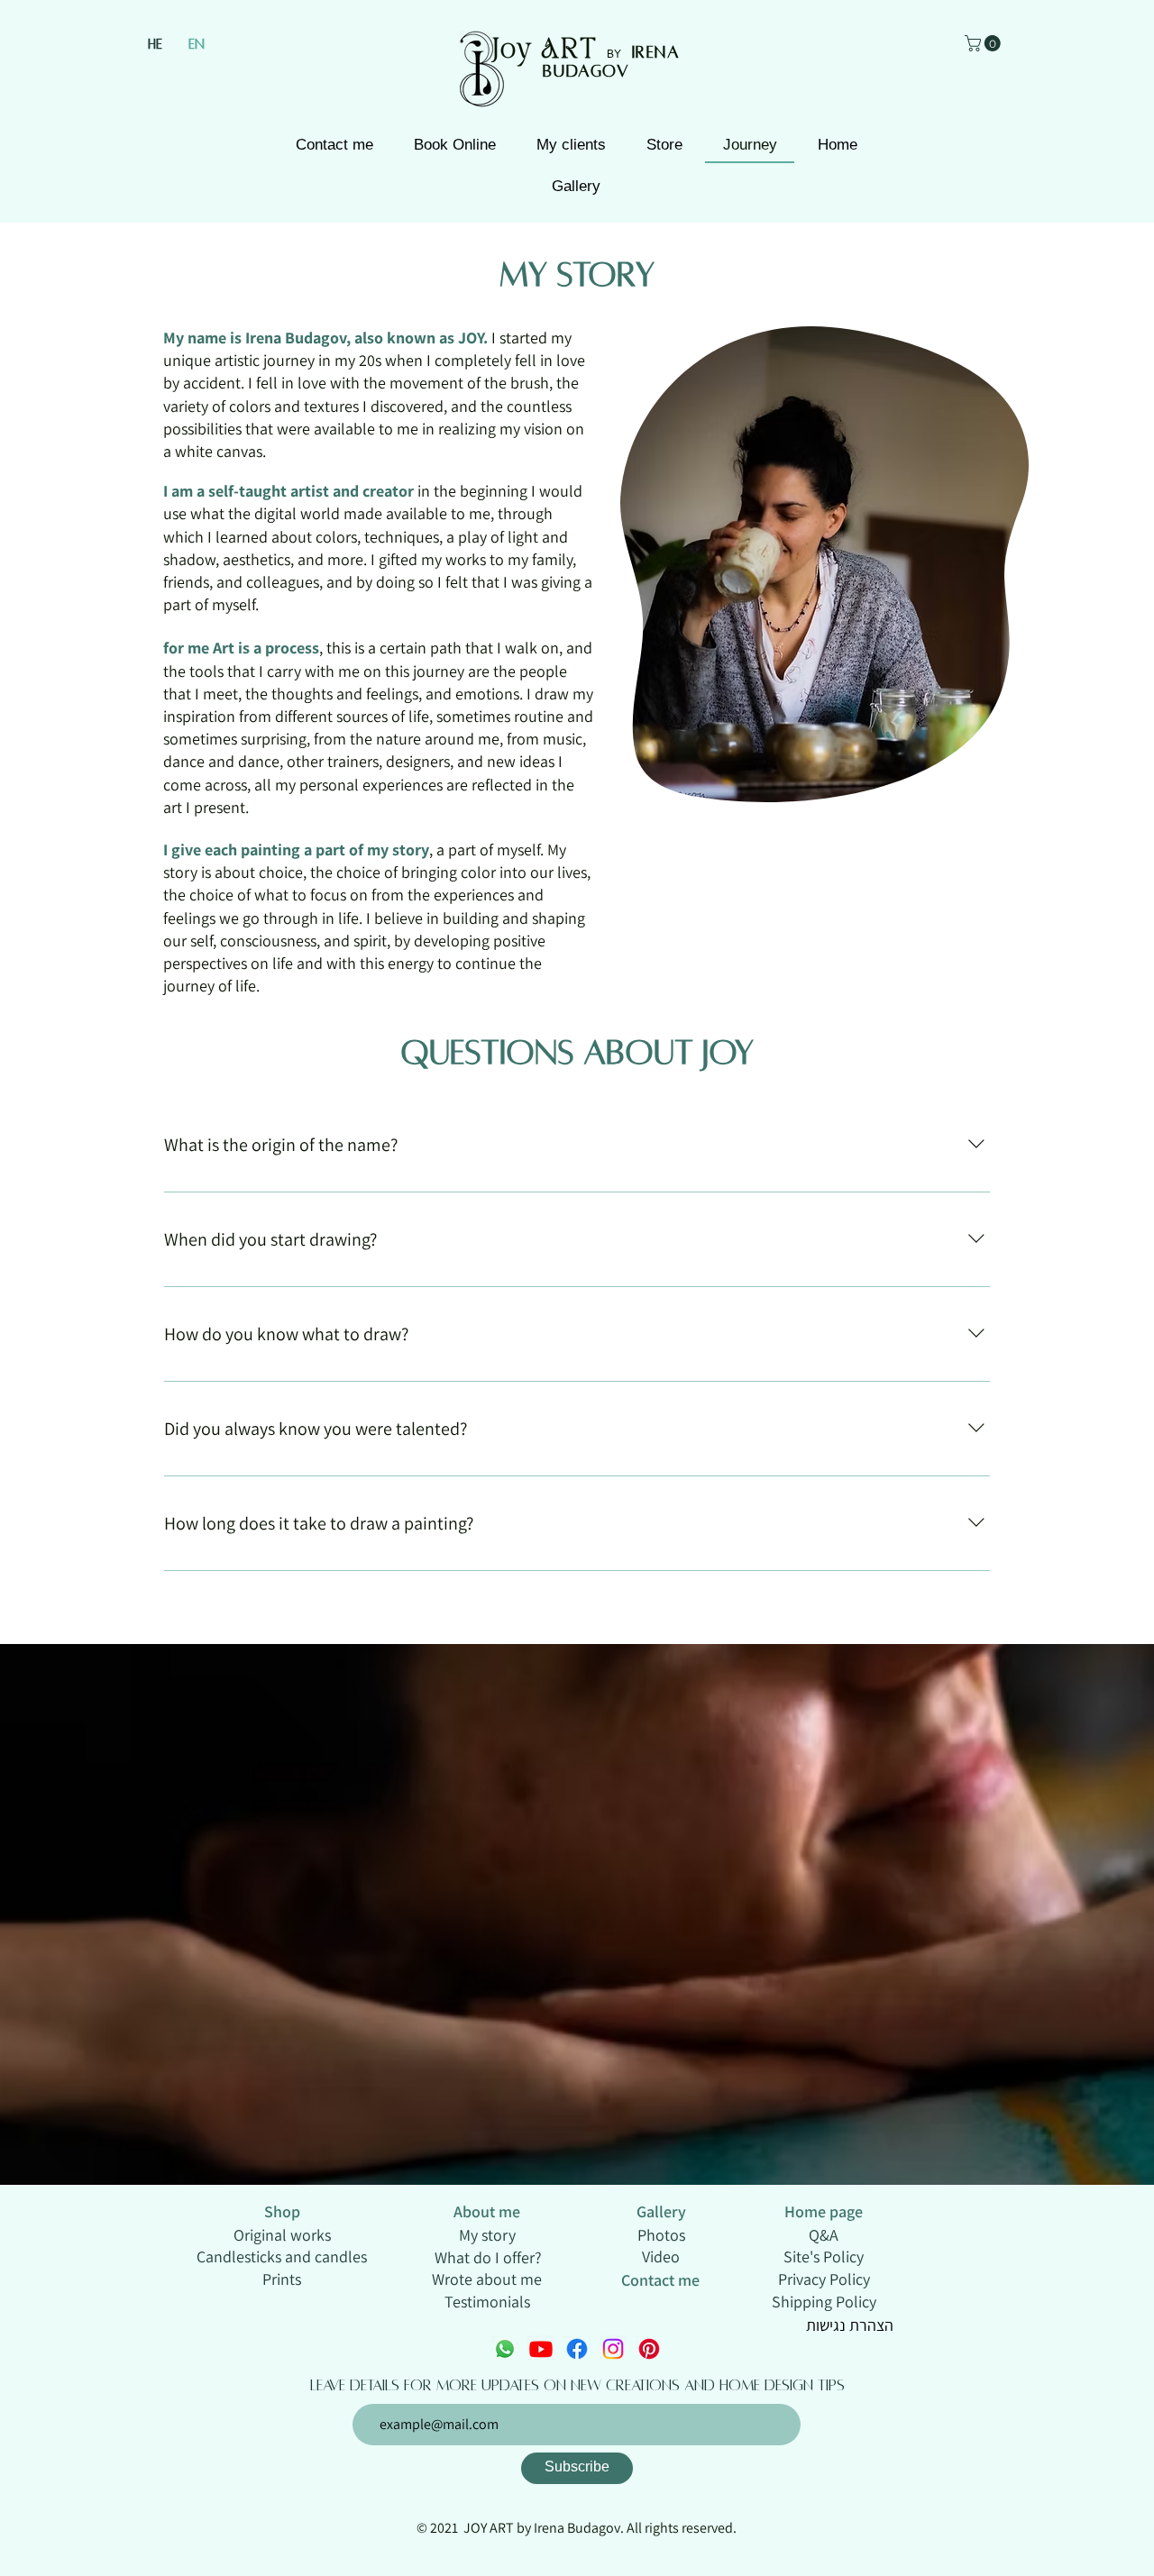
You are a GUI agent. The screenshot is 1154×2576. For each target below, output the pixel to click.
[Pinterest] (649, 2349)
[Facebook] (577, 2349)
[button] (985, 43)
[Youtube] (541, 2349)
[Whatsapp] (505, 2349)
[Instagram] (613, 2349)
